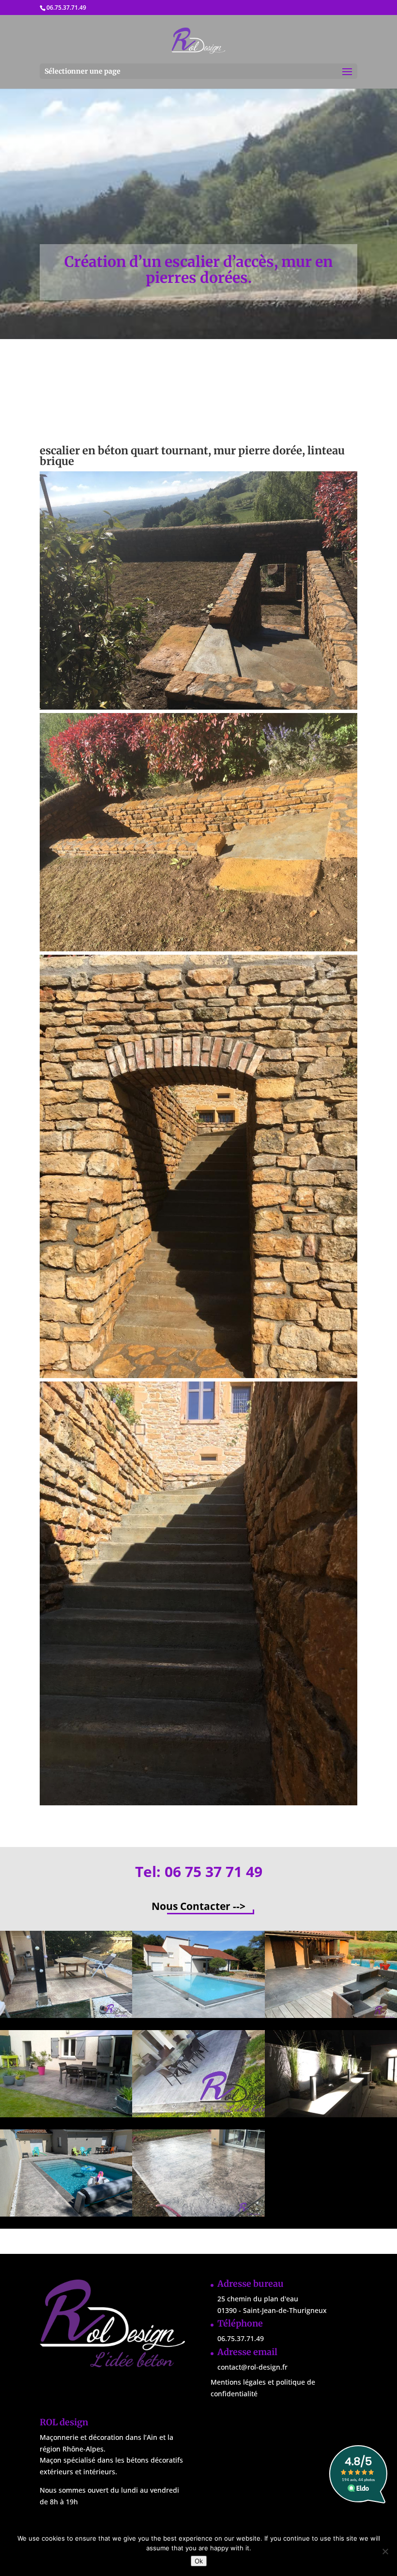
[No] (385, 2551)
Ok (199, 2561)
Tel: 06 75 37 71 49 (199, 1871)
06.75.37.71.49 (66, 8)
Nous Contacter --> (198, 1906)
